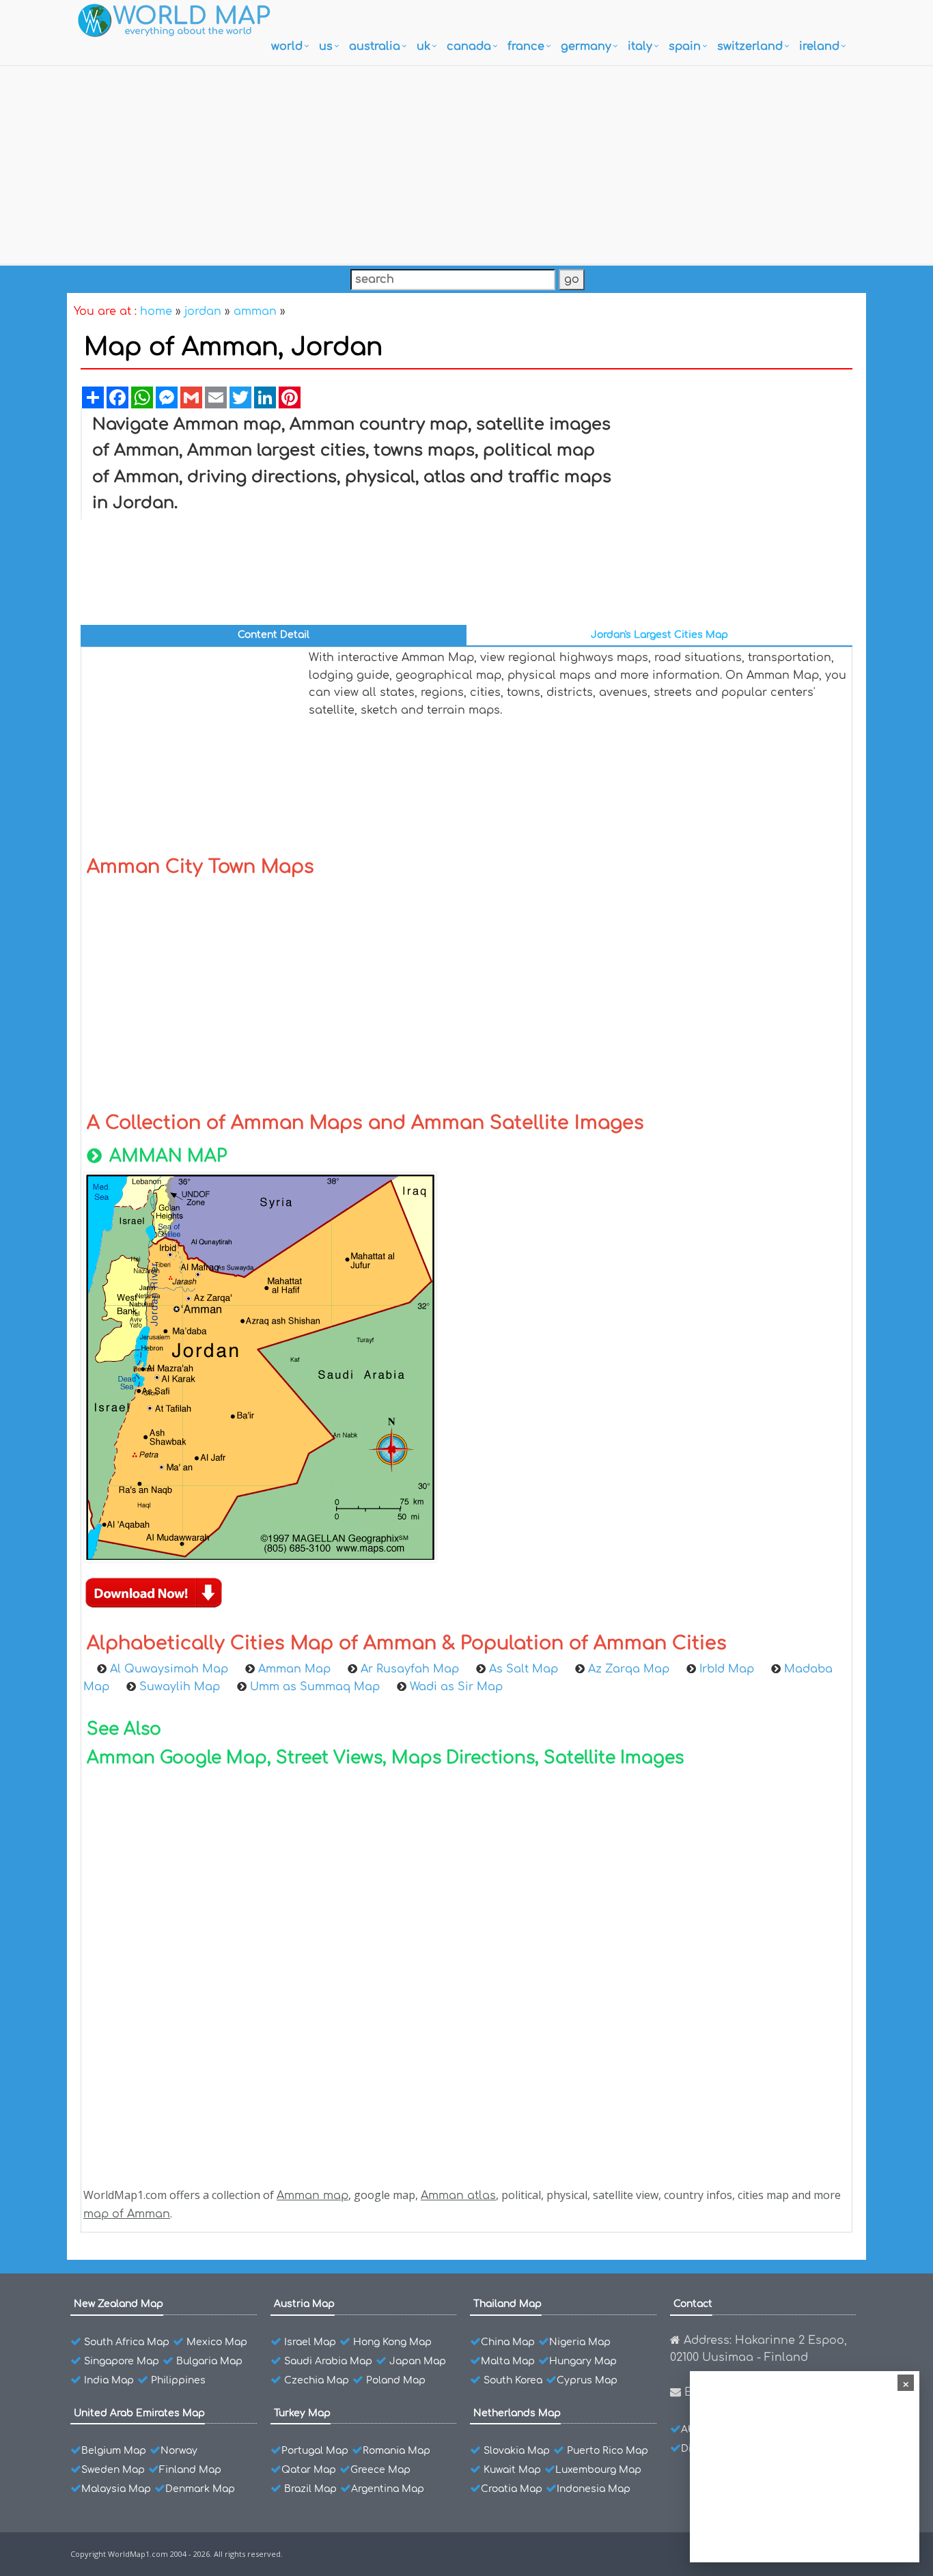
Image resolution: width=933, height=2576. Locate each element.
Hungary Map (583, 2361)
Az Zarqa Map (629, 1669)
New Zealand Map (119, 2304)
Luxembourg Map (598, 2470)
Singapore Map (122, 2361)
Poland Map (396, 2380)
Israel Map (310, 2342)
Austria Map (304, 2304)
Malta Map (508, 2361)
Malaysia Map (116, 2489)
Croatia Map (512, 2489)
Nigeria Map (580, 2342)
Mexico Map (217, 2342)
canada (469, 46)
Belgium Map (114, 2451)
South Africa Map (127, 2342)
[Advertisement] (466, 162)
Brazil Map (310, 2489)
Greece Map (380, 2470)
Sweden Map (113, 2470)
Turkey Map (302, 2413)
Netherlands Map (517, 2413)
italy (640, 46)
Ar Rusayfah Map (410, 1669)
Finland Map (190, 2470)
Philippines (178, 2380)
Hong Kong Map (392, 2342)
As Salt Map (524, 1669)
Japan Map (418, 2361)
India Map (109, 2380)
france (526, 46)
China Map (508, 2342)
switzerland (750, 46)
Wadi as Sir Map (456, 1687)
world (287, 46)
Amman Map (294, 1669)
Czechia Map (317, 2380)
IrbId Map (727, 1669)
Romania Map (396, 2451)
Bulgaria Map (209, 2361)
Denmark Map (200, 2489)
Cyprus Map (587, 2380)
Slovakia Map (517, 2451)
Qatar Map (309, 2470)
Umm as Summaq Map (315, 1687)
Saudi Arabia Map (328, 2361)
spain (685, 46)
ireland (819, 46)
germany (586, 46)
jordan (203, 311)
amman (255, 311)
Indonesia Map (594, 2489)
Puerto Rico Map (608, 2451)
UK (423, 46)
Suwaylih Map (180, 1687)
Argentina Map (388, 2489)
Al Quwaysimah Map (169, 1669)
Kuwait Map (512, 2470)
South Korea (513, 2380)
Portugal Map (315, 2451)
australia (375, 46)
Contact (693, 2304)
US (326, 46)
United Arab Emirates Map (139, 2413)
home (156, 311)
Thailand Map (507, 2304)
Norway (179, 2451)
